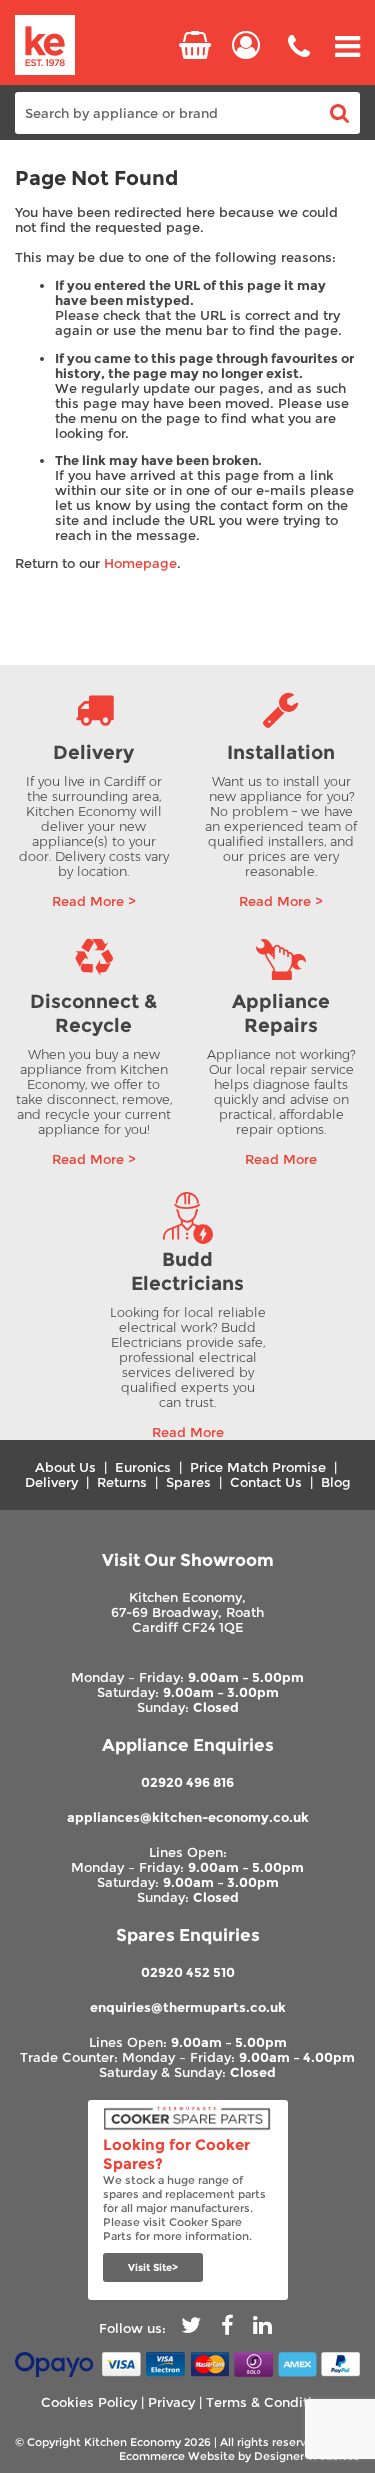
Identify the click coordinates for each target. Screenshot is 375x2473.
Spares (188, 1482)
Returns (122, 1482)
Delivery (51, 1482)
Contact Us (266, 1482)
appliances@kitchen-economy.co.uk (188, 1817)
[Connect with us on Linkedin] (262, 2328)
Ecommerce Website (177, 2456)
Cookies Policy (89, 2402)
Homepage (140, 563)
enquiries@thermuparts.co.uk (188, 2007)
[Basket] (195, 45)
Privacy (171, 2402)
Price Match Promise (258, 1467)
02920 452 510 (188, 1972)
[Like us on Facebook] (227, 2328)
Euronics (143, 1467)
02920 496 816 (187, 1782)
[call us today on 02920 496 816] (299, 61)
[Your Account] (246, 45)
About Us (65, 1467)
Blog (336, 1482)
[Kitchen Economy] (45, 46)
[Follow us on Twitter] (191, 2328)
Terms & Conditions (270, 2402)
